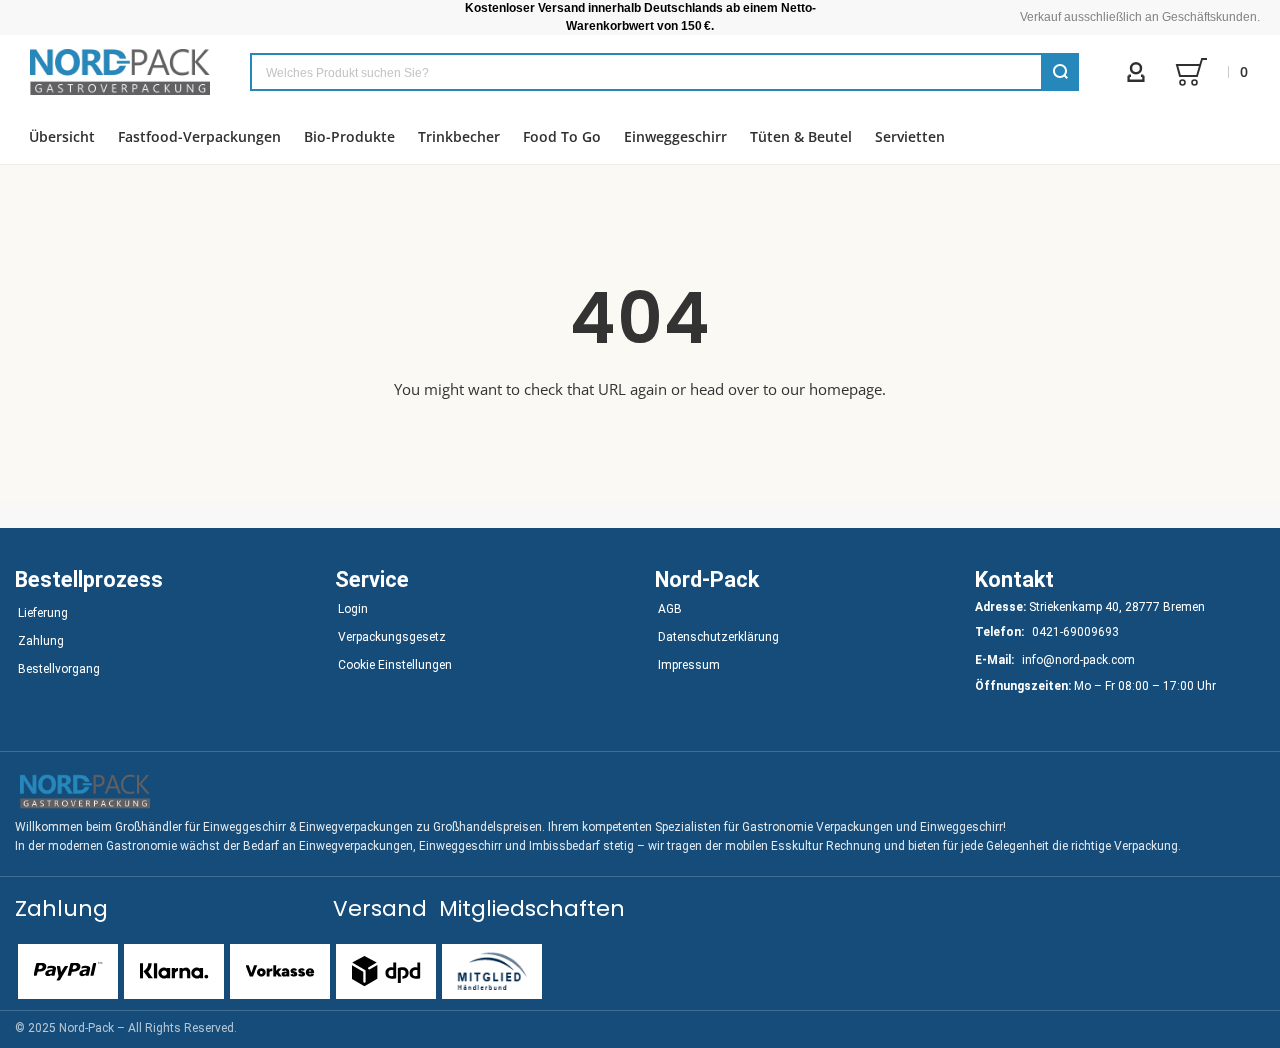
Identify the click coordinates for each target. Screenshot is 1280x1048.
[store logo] (120, 72)
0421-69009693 (1075, 632)
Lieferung (43, 613)
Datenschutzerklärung (718, 637)
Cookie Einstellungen (395, 665)
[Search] (1060, 72)
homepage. (847, 389)
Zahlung (41, 641)
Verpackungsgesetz (392, 637)
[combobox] (664, 72)
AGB (670, 609)
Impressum (689, 665)
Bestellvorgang (59, 669)
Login (353, 609)
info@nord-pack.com (1078, 660)
